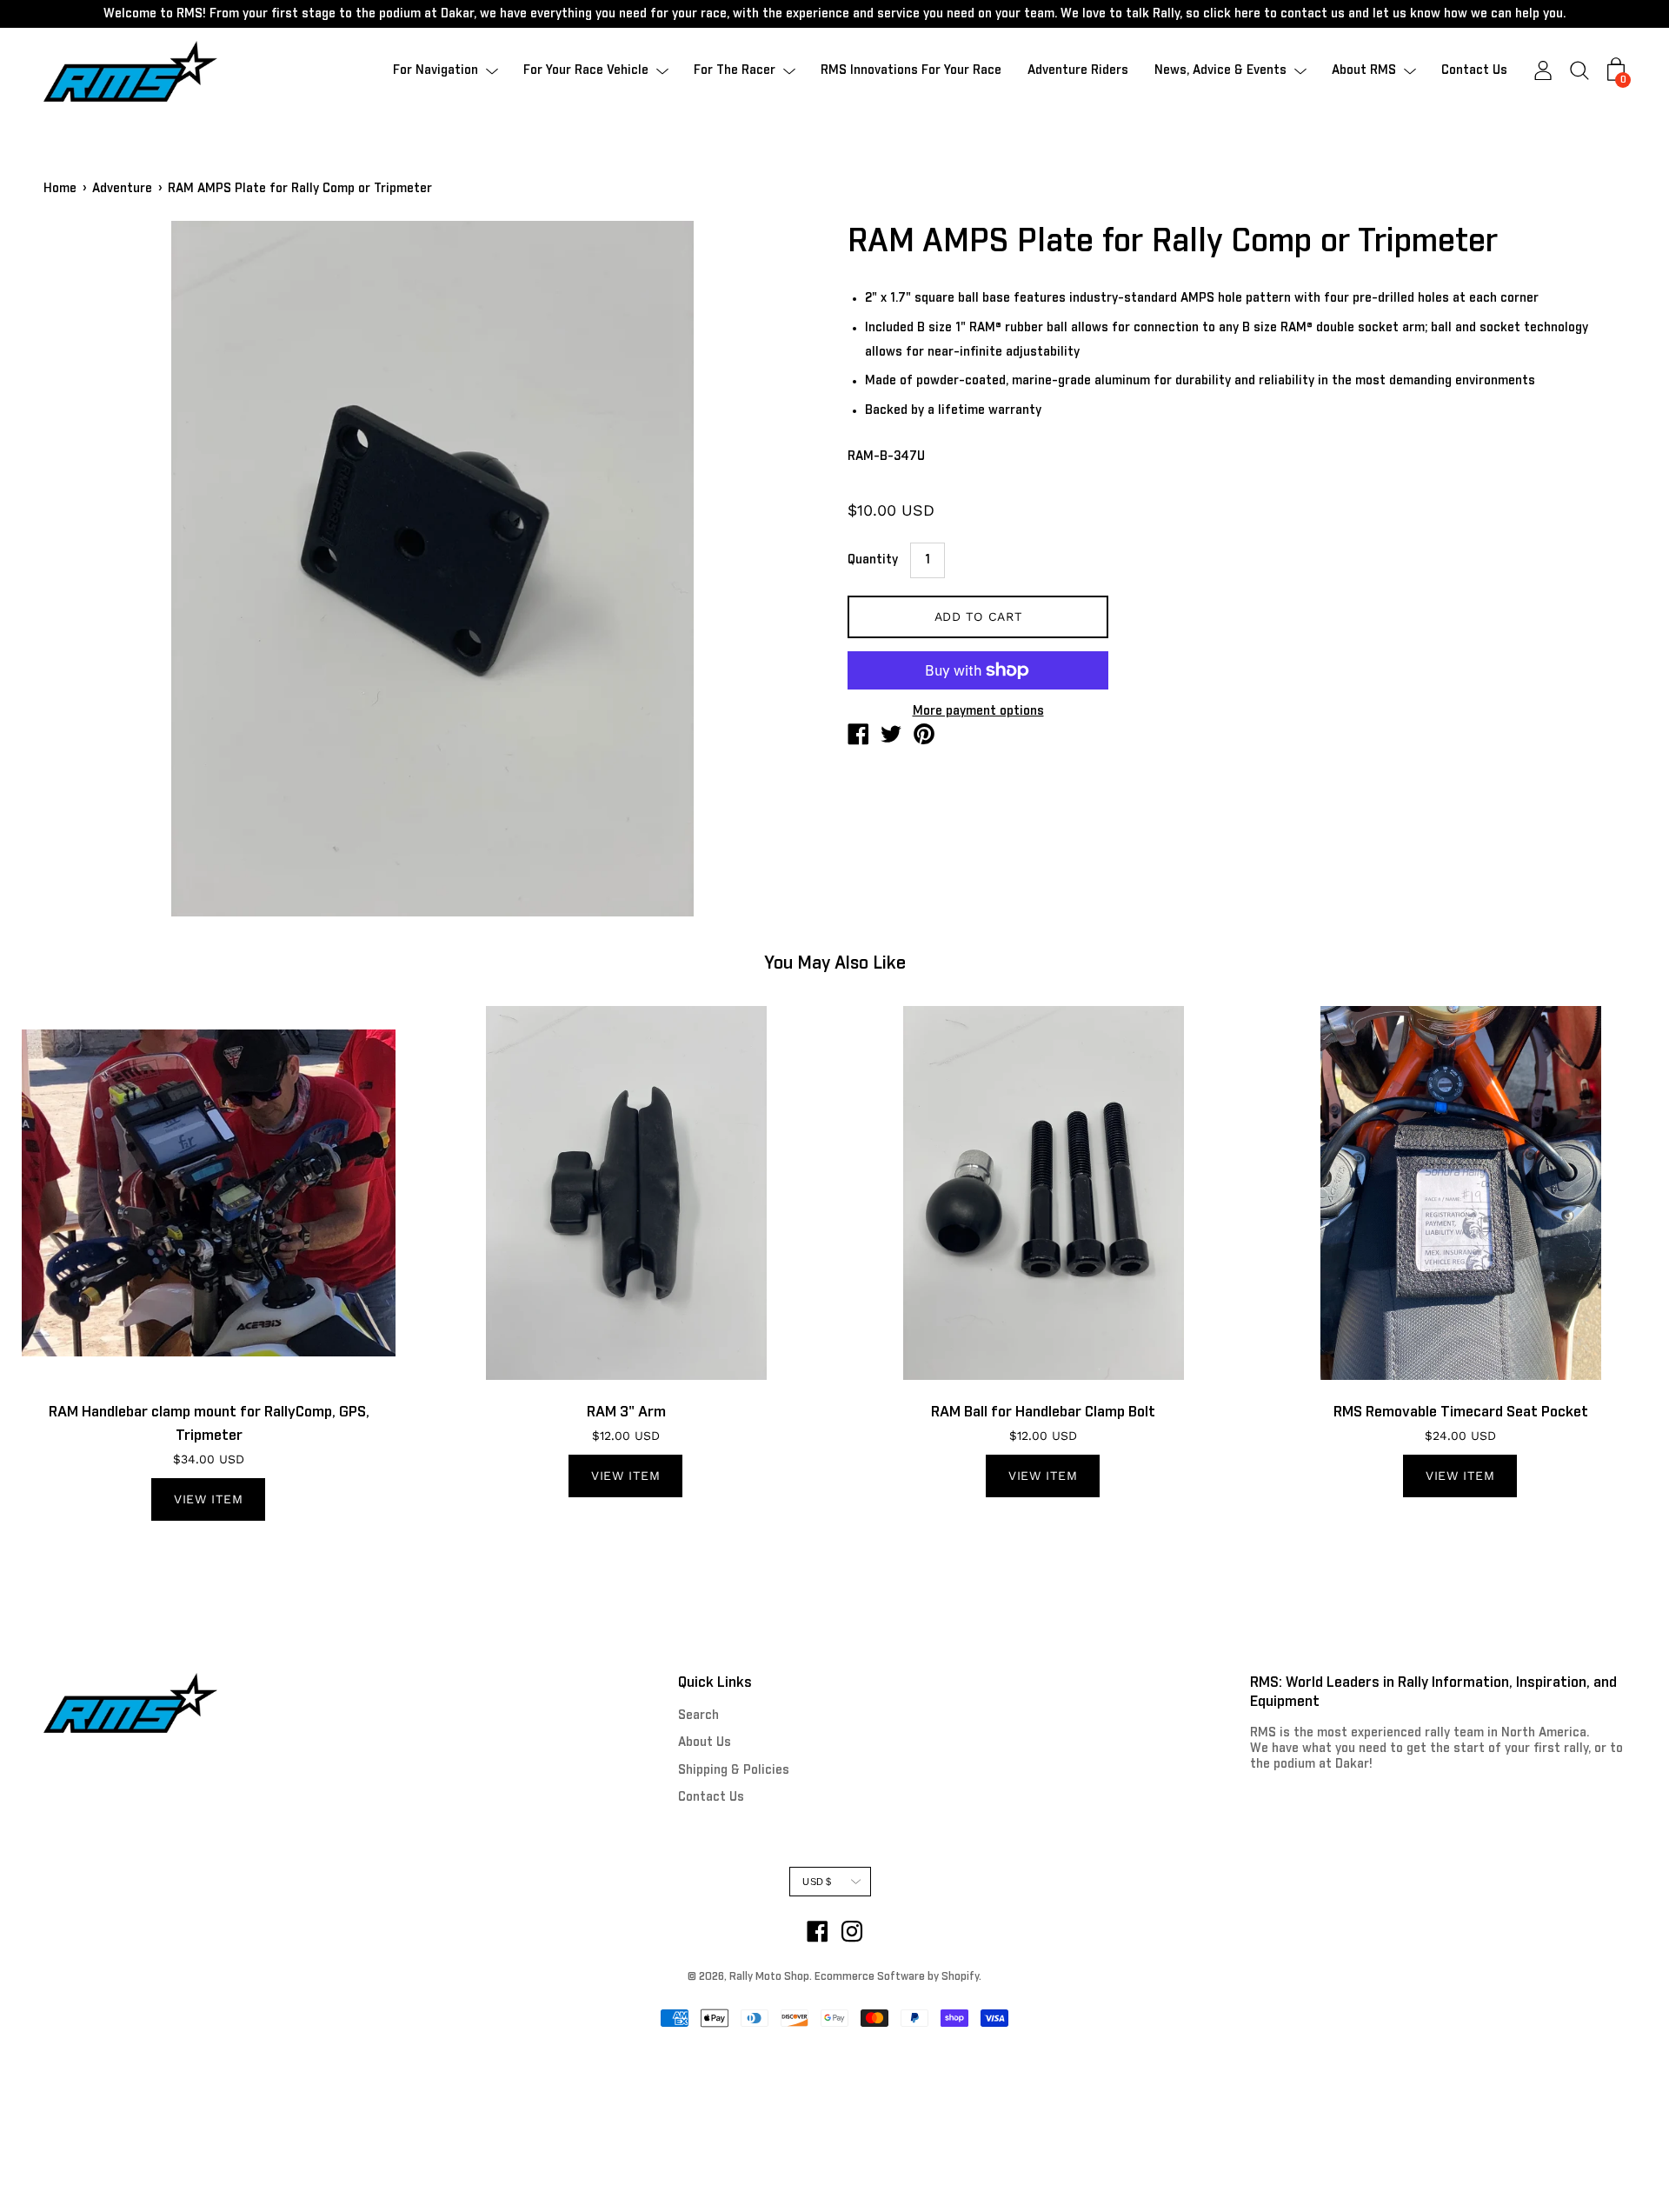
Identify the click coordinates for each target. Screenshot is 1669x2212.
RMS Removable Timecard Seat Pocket (1461, 1412)
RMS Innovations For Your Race (911, 71)
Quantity (873, 560)
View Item (208, 1499)
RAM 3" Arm (626, 1412)
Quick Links (715, 1682)
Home (60, 189)
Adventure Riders (1078, 71)
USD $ (817, 1882)
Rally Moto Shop (769, 1977)
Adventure (122, 189)
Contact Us (1474, 71)
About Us (705, 1742)
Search (698, 1716)
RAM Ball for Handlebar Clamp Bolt (1043, 1412)
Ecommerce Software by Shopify (897, 1977)
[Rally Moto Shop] (858, 737)
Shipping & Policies (734, 1770)
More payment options (978, 711)
